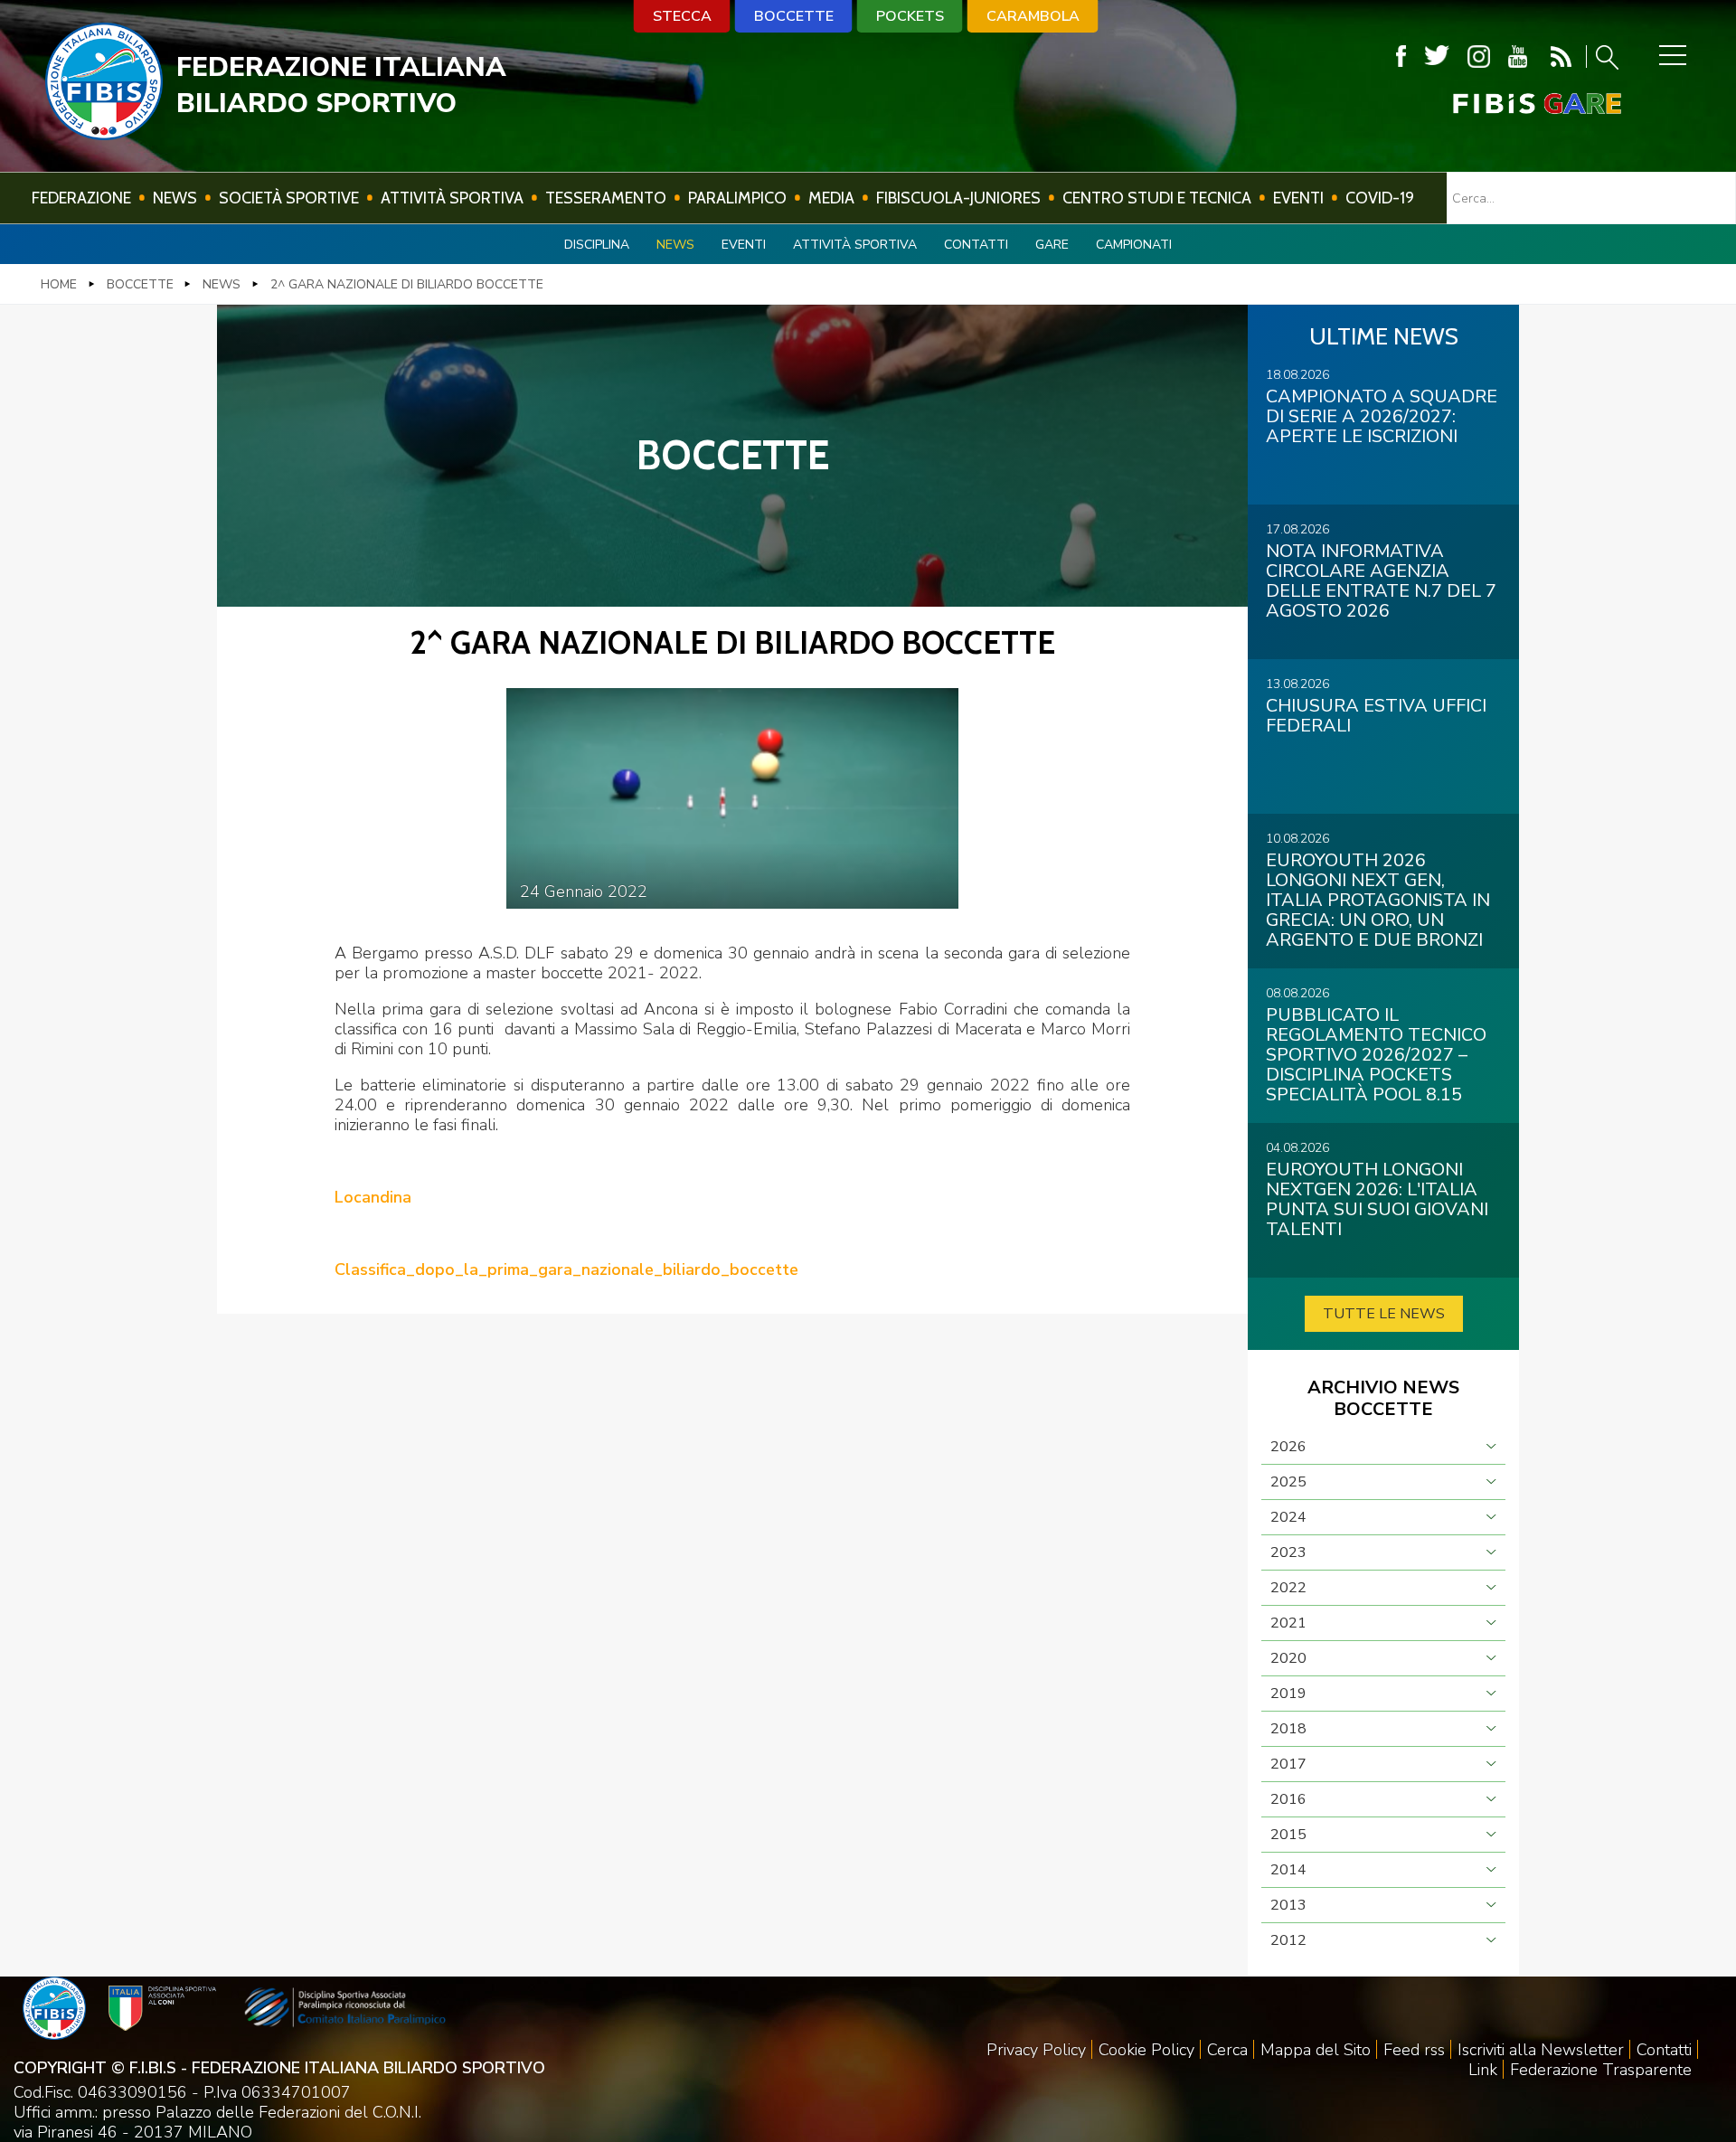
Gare (1052, 245)
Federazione (81, 198)
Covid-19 (1380, 198)
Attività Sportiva (452, 198)
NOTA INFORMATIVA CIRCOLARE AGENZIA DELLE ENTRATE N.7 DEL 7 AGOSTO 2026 (1381, 581)
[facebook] (1401, 57)
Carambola (1033, 16)
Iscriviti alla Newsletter (1541, 2050)
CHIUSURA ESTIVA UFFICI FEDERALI (1376, 716)
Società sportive (289, 198)
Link (1483, 2070)
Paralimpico (737, 198)
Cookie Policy (1146, 2050)
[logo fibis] (104, 135)
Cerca (1227, 2050)
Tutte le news (1384, 1314)
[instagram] (1479, 57)
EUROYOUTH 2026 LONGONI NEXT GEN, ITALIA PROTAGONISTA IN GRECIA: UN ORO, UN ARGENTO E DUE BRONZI (1378, 900)
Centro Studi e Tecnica (1157, 198)
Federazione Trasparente (1601, 2070)
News (175, 198)
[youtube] (1518, 57)
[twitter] (1437, 57)
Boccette (794, 16)
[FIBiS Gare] (1507, 104)
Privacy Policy (1036, 2050)
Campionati (1134, 245)
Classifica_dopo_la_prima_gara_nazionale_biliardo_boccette (566, 1269)
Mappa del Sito (1316, 2050)
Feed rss (1414, 2050)
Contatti (976, 245)
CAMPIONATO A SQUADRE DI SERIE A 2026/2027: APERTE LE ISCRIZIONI (1382, 416)
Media (831, 198)
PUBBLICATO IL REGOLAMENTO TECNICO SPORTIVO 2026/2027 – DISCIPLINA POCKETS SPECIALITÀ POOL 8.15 (1376, 1055)
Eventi (1298, 198)
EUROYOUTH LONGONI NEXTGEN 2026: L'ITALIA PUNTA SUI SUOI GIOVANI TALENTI (1377, 1199)
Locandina (373, 1197)
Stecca (682, 16)
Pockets (910, 16)
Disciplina (597, 245)
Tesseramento (606, 198)
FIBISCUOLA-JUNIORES (958, 198)
